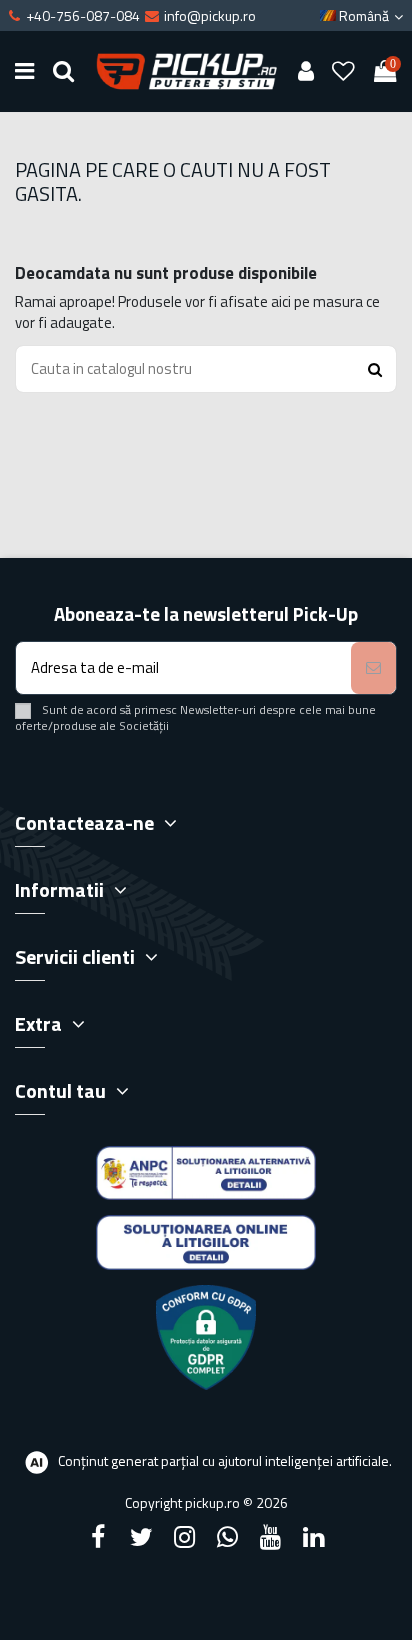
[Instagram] (184, 1537)
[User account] (305, 71)
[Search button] (375, 369)
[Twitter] (141, 1537)
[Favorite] (344, 71)
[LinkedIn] (314, 1537)
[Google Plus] (228, 1537)
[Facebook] (98, 1537)
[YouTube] (271, 1537)
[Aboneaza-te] (373, 668)
